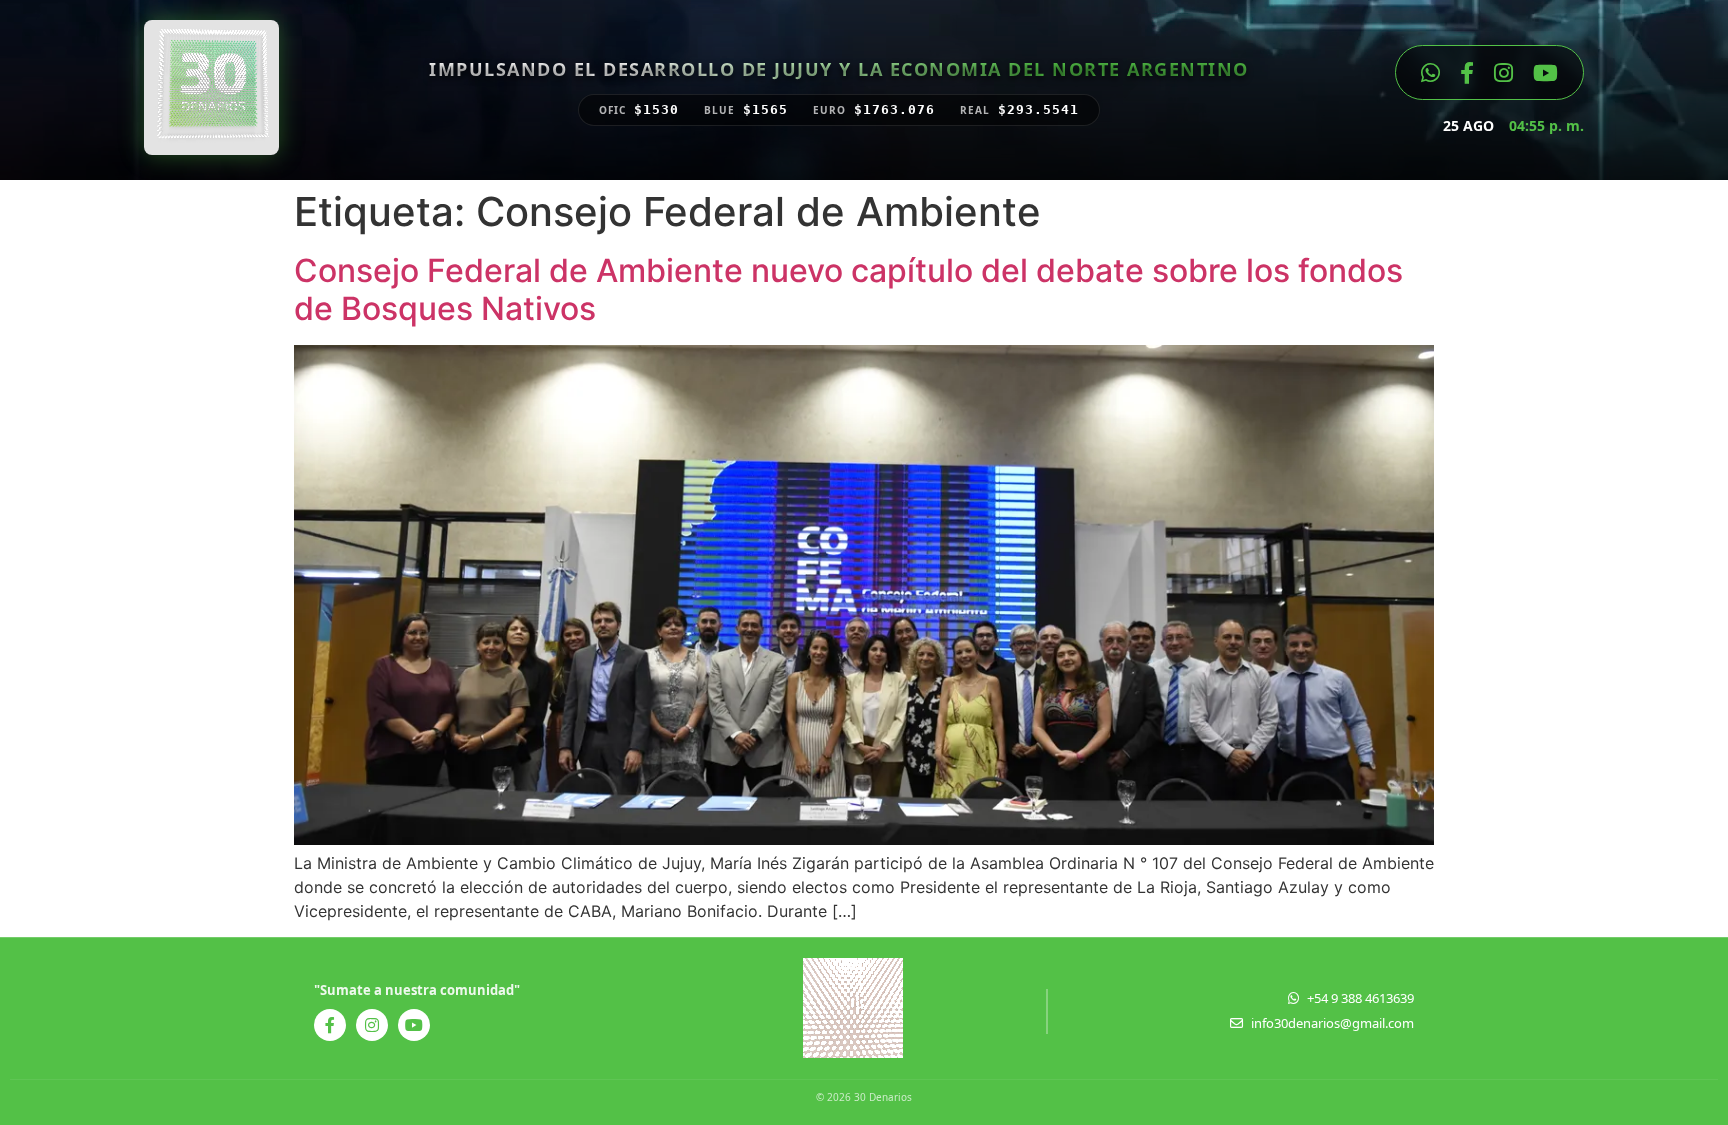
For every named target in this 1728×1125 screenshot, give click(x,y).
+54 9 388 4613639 (1360, 998)
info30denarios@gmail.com (1332, 1023)
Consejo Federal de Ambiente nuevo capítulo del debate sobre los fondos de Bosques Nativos (848, 289)
